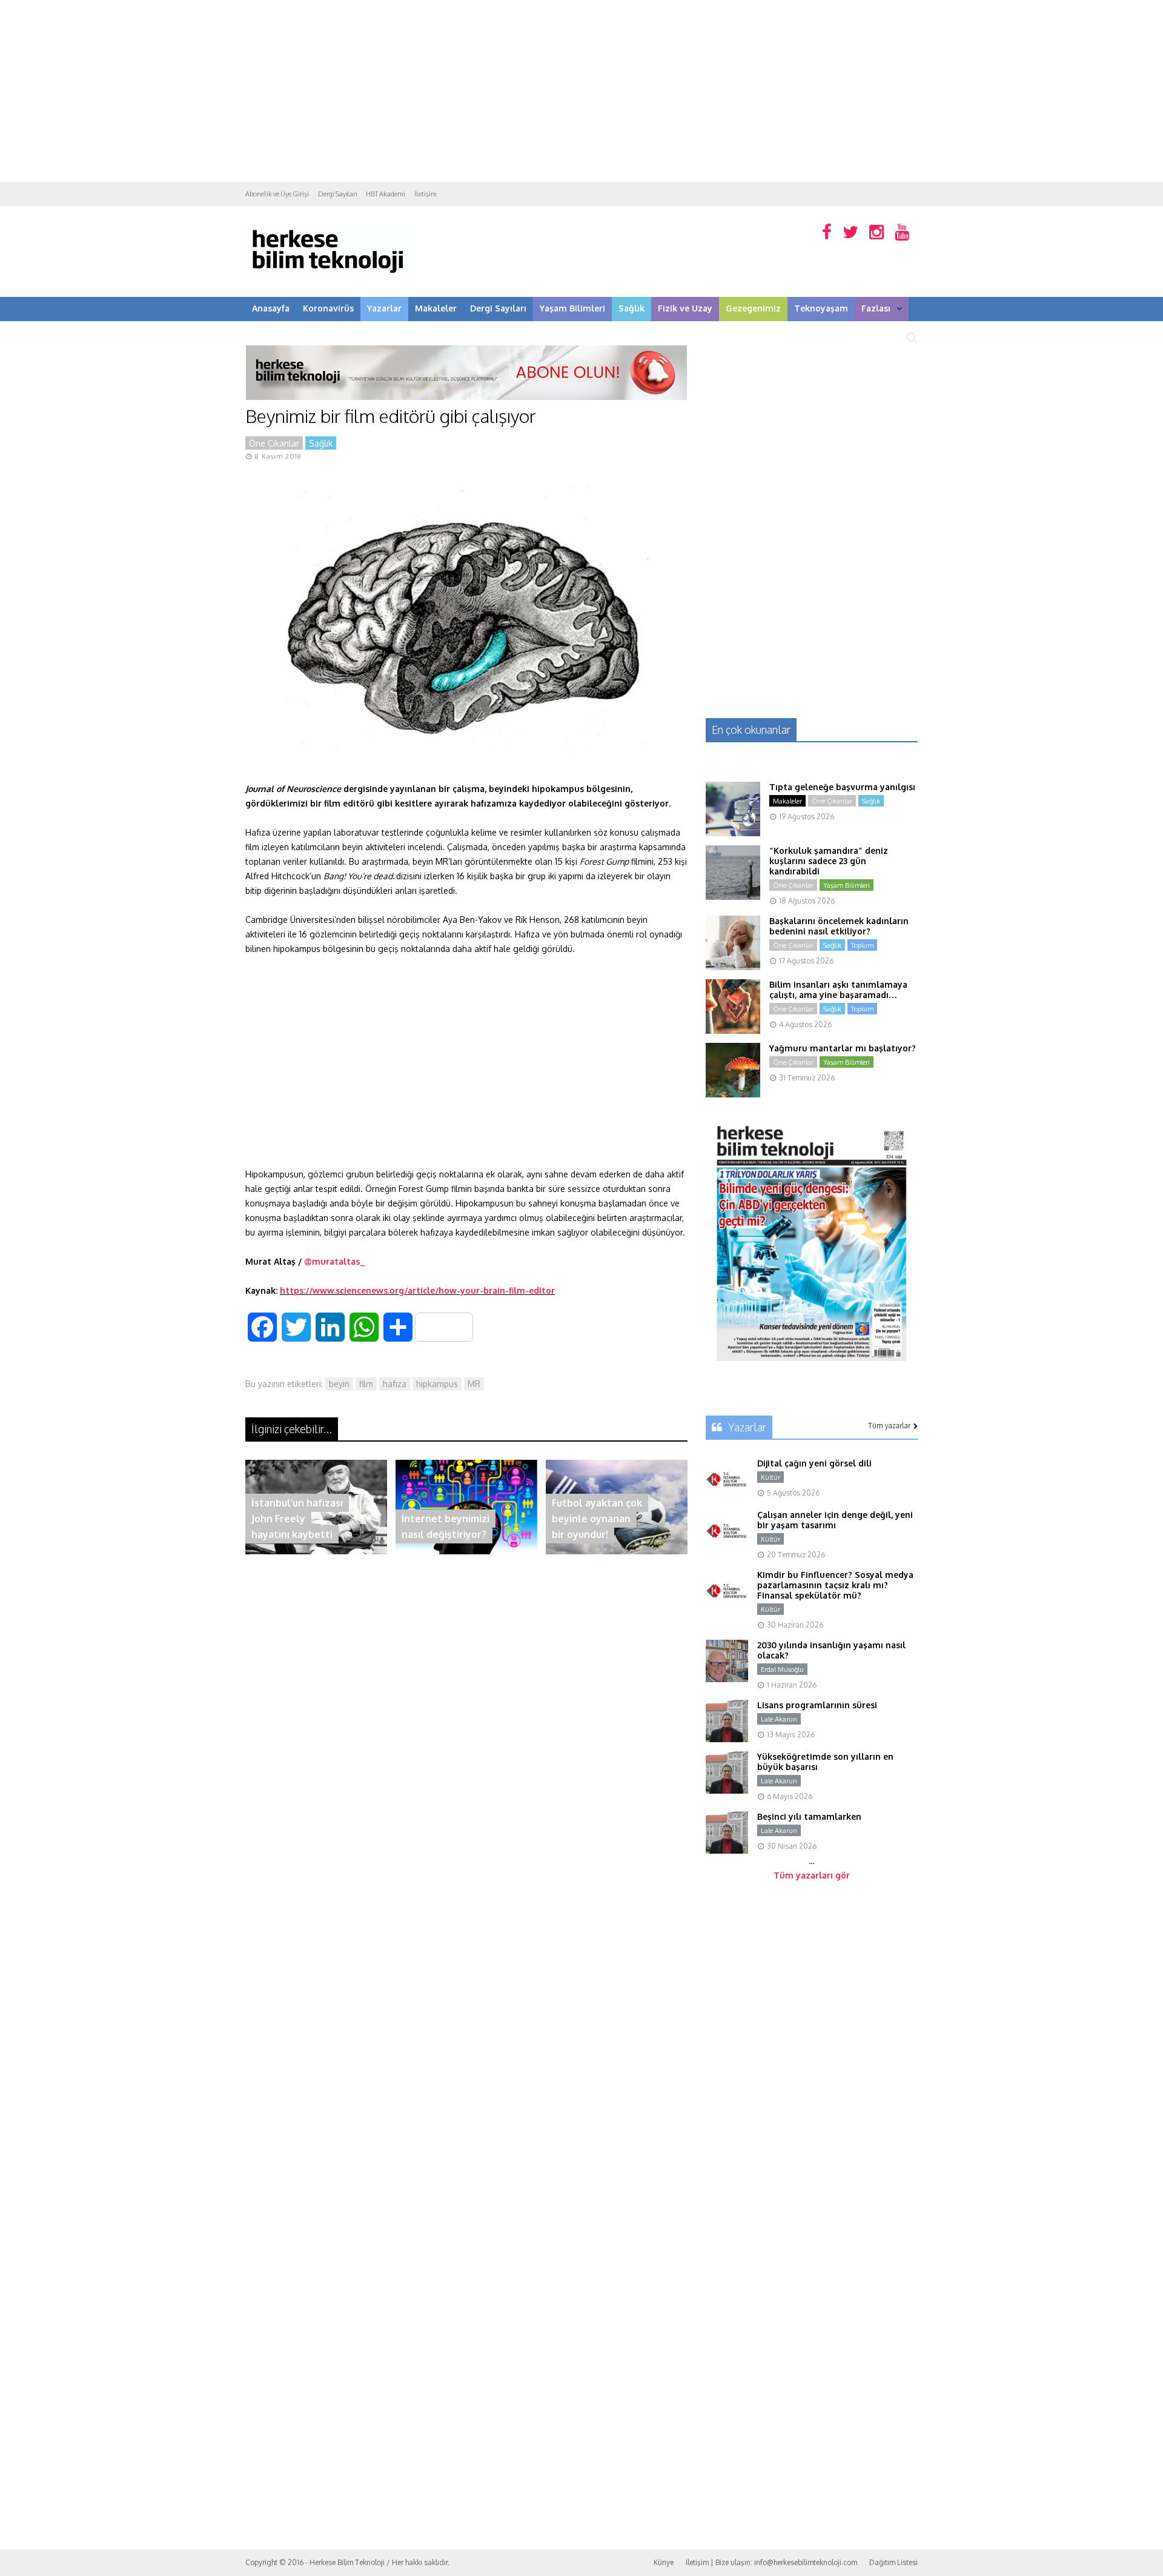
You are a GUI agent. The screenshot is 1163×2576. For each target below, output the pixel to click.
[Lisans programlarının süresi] (727, 1739)
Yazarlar (384, 308)
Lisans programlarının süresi (817, 1705)
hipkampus (437, 1384)
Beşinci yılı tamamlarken (809, 1816)
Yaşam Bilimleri (572, 308)
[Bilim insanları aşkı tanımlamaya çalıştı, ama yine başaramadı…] (733, 1030)
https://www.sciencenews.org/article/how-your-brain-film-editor (417, 1290)
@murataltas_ (335, 1261)
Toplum (862, 945)
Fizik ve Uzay (685, 308)
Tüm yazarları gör (812, 1875)
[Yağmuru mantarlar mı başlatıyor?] (733, 1094)
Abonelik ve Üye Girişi (277, 194)
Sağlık (631, 308)
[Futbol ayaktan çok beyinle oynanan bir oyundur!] (617, 1551)
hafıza (395, 1384)
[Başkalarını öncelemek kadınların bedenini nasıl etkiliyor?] (733, 967)
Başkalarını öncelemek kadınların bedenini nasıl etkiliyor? (839, 926)
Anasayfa (271, 308)
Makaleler (436, 308)
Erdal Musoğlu (782, 1669)
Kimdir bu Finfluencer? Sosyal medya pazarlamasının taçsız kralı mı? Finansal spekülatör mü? (835, 1585)
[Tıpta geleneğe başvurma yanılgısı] (733, 833)
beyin (339, 1384)
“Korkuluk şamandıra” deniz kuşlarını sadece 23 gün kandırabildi (829, 861)
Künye (664, 2562)
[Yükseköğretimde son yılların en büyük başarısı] (727, 1790)
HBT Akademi (386, 194)
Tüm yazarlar (889, 1426)
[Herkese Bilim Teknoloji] (329, 276)
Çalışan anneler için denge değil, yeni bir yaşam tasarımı (835, 1520)
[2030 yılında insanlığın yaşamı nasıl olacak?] (727, 1679)
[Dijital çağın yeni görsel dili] (727, 1497)
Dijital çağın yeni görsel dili (814, 1463)
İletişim (426, 194)
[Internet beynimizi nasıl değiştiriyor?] (466, 1551)
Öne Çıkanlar (274, 443)
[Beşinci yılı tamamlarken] (727, 1850)
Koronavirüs (328, 308)
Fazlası (876, 308)
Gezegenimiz (753, 308)
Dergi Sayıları (337, 194)
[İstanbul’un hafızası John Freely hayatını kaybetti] (316, 1551)
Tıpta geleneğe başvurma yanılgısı (842, 787)
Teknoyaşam (821, 308)
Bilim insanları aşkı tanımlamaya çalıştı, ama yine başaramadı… (838, 990)
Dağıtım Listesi (893, 2562)
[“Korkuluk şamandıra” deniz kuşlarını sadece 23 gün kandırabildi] (733, 897)
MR (474, 1384)
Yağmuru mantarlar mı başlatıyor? (843, 1048)
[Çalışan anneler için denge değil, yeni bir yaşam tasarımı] (727, 1549)
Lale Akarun (779, 1719)
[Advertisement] (581, 91)
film (366, 1384)
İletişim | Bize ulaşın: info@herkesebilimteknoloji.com (771, 2562)
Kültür (770, 1477)
